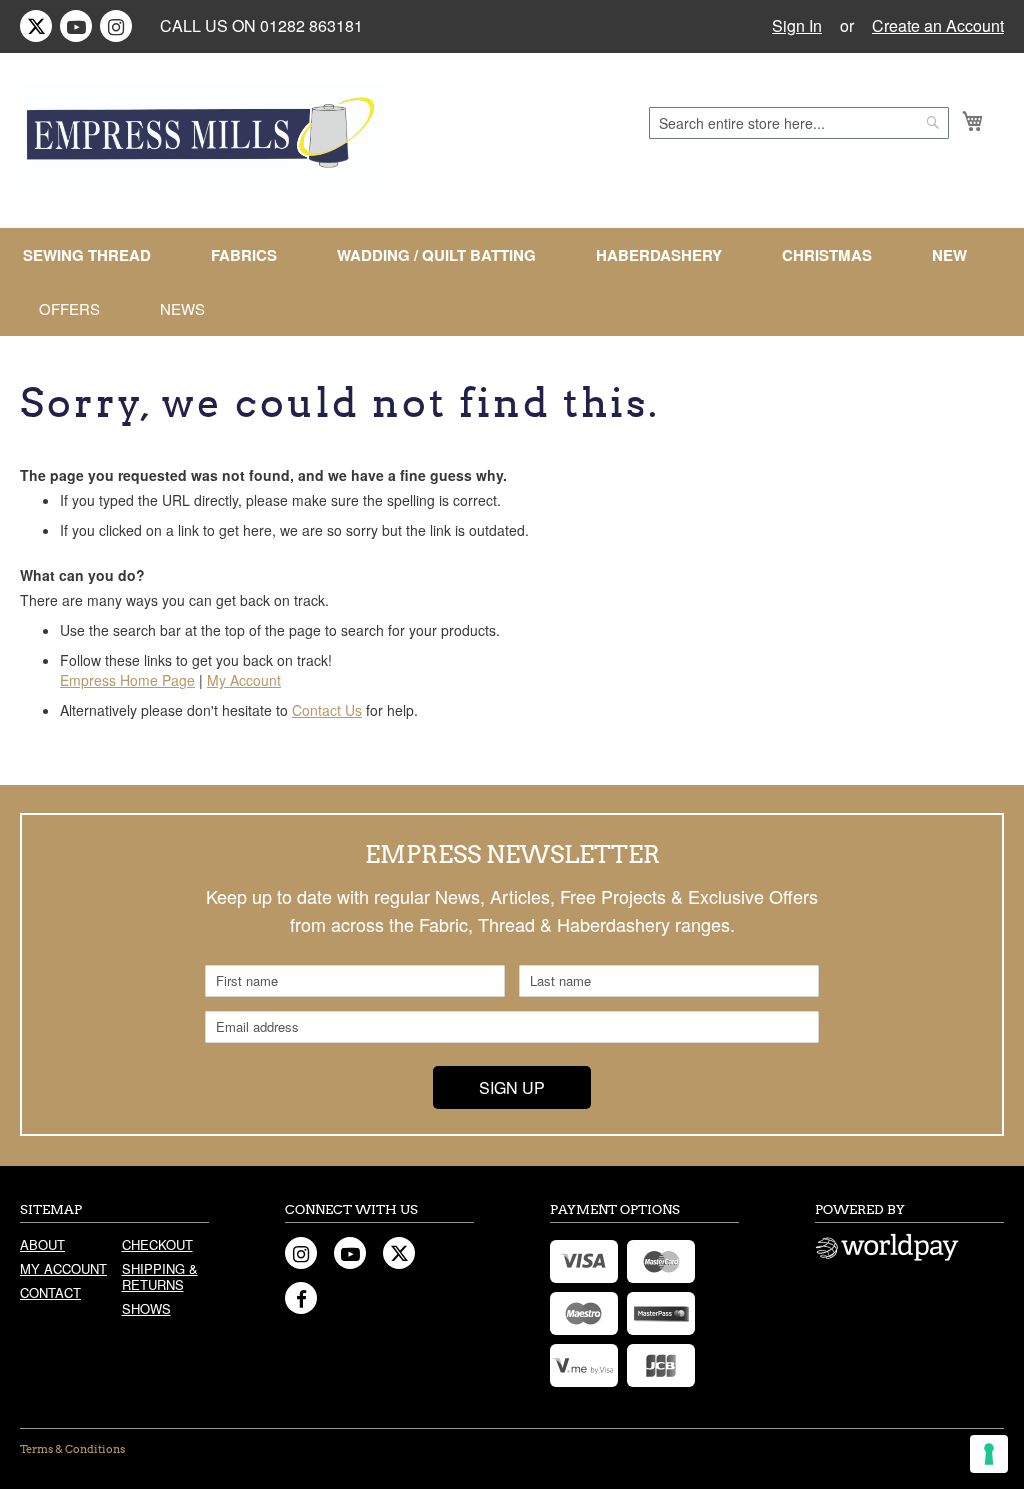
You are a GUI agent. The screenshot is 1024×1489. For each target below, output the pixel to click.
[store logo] (202, 137)
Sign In (797, 26)
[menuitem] (95, 255)
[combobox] (799, 123)
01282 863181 (311, 25)
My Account (244, 680)
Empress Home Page (127, 680)
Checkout (157, 1244)
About (42, 1244)
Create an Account (938, 26)
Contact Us (327, 710)
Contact (50, 1292)
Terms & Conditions (72, 1449)
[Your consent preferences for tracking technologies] (989, 1454)
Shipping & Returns (160, 1276)
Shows (146, 1308)
